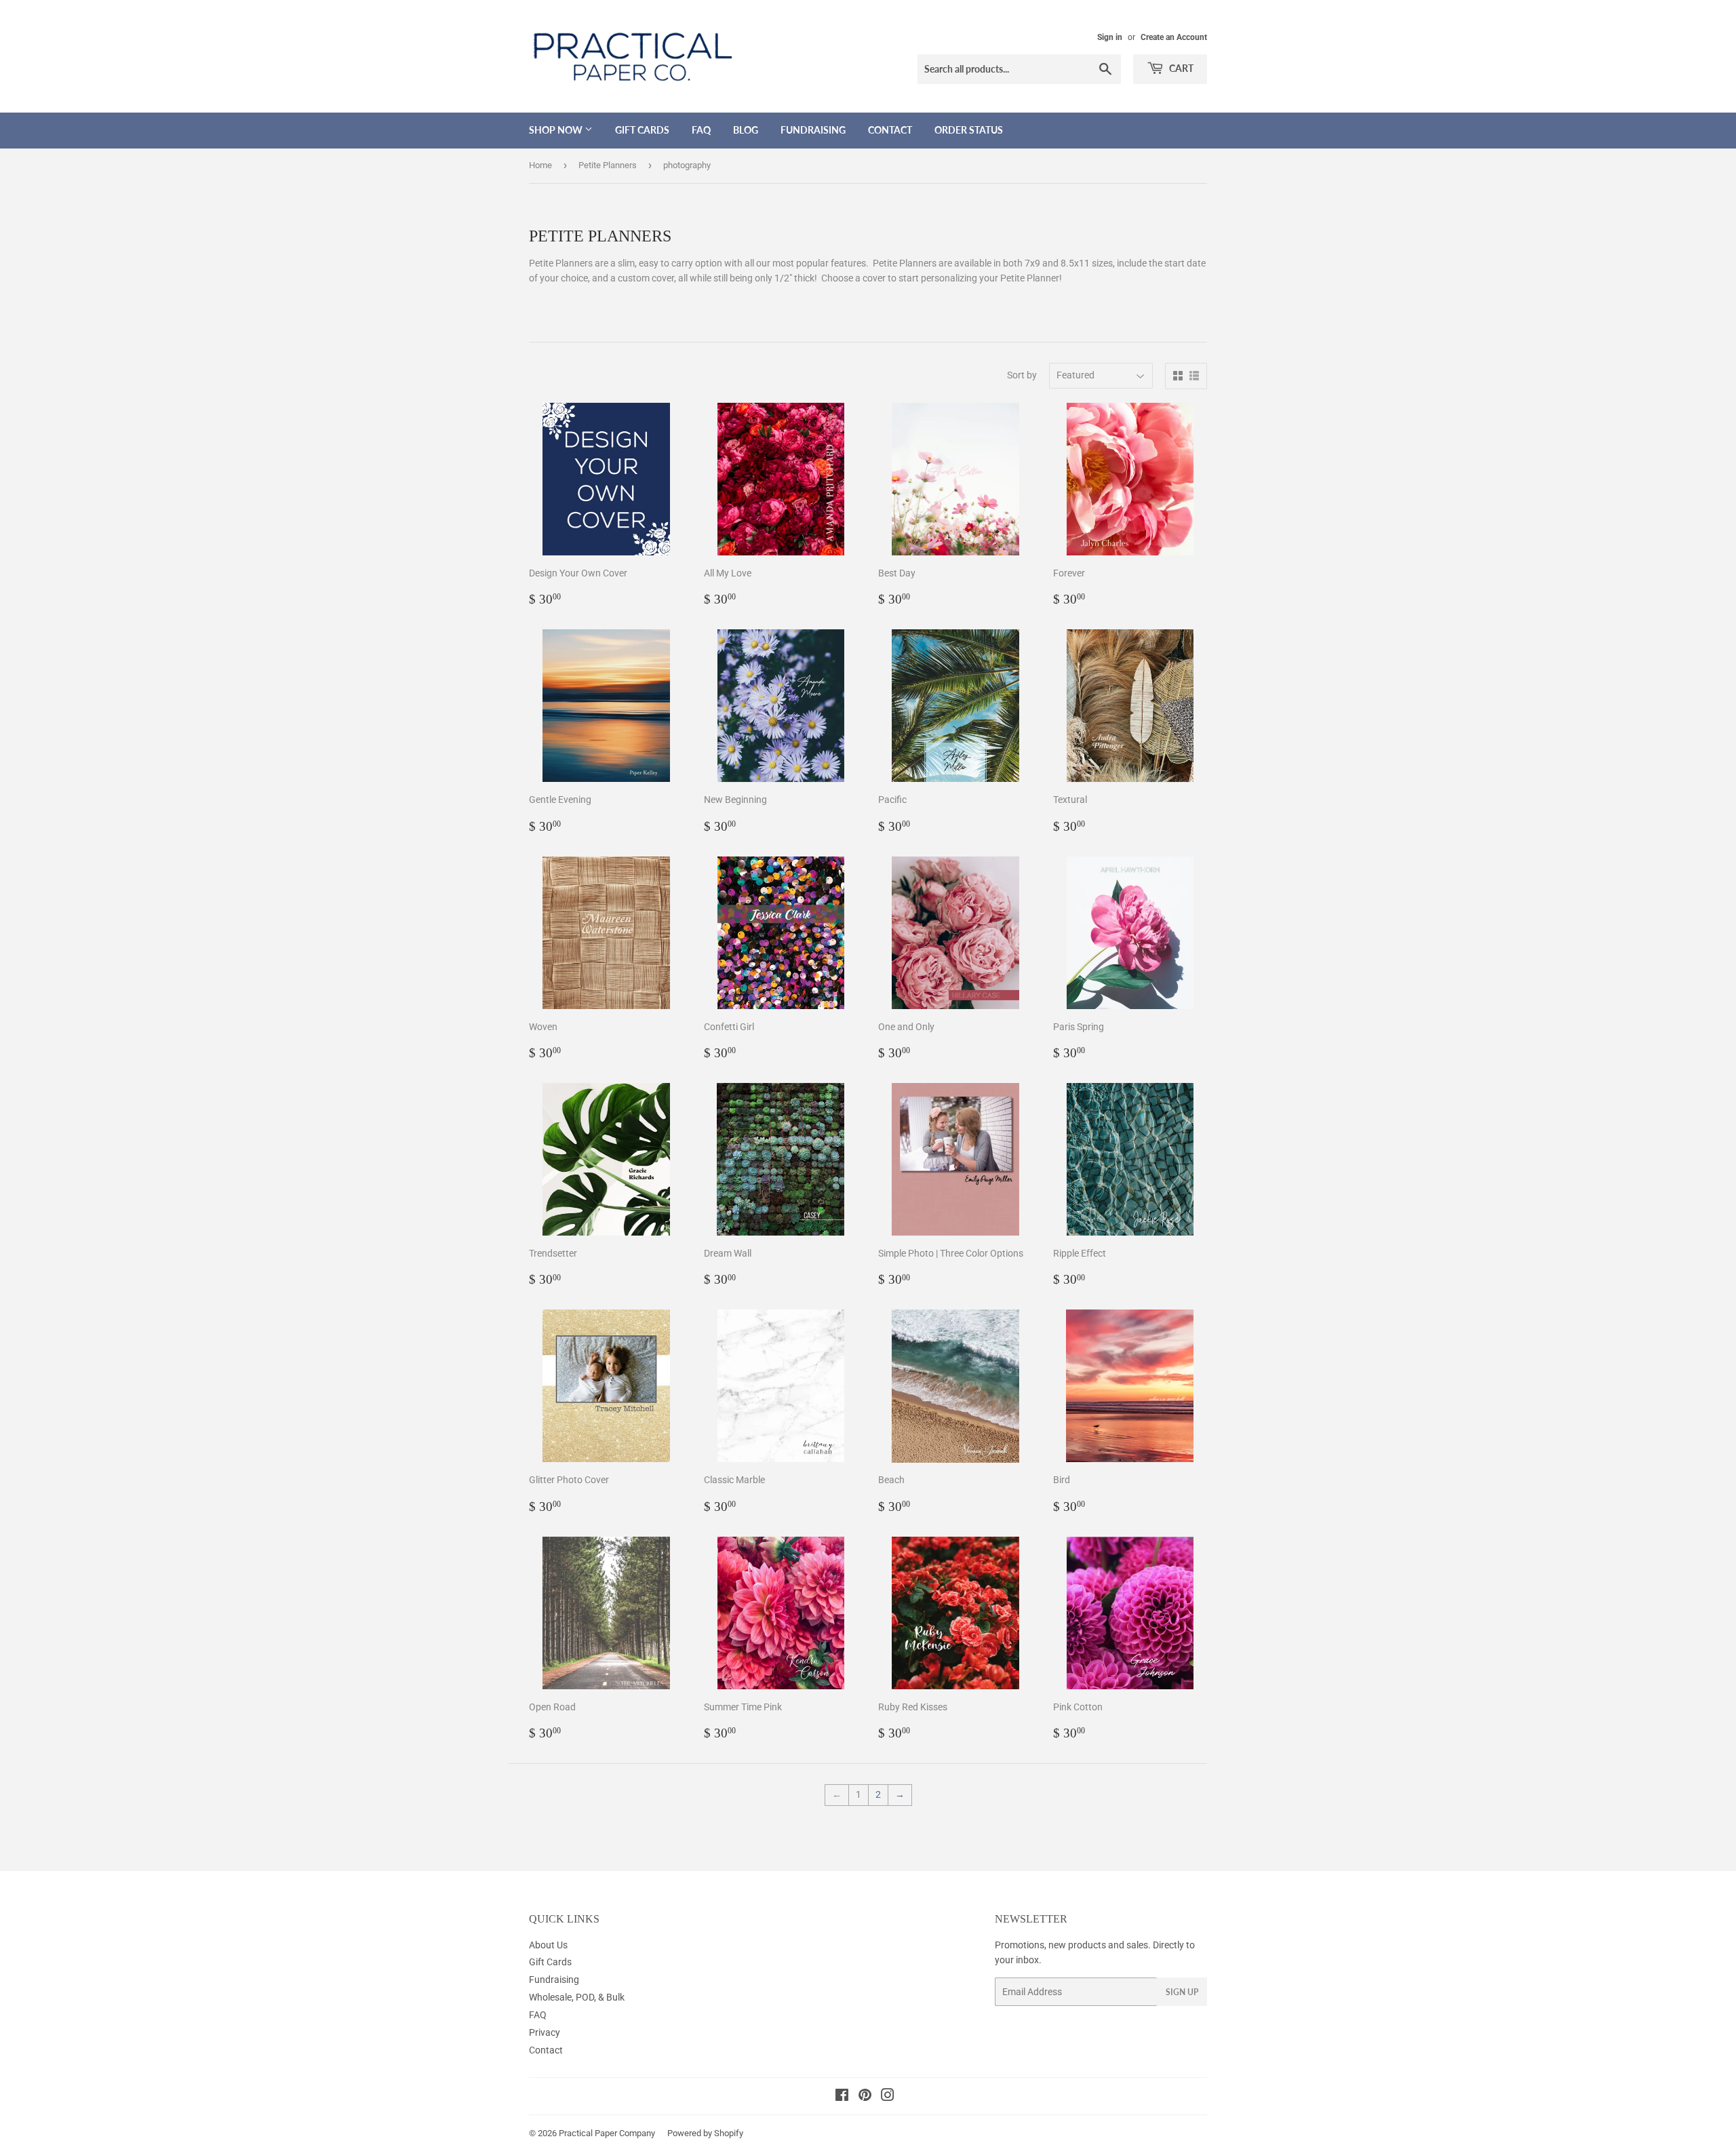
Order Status (969, 130)
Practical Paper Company (607, 2133)
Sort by (1022, 375)
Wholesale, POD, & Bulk (577, 1997)
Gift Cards (642, 130)
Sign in (1110, 37)
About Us (548, 1945)
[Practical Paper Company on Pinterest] (865, 2097)
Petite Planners (608, 165)
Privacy (545, 2032)
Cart (1180, 68)
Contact (890, 130)
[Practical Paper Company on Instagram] (888, 2097)
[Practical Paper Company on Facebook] (842, 2097)
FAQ (701, 130)
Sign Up (1182, 1992)
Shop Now (557, 130)
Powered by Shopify (705, 2133)
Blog (746, 130)
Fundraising (813, 130)
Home (540, 165)
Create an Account (1174, 37)
